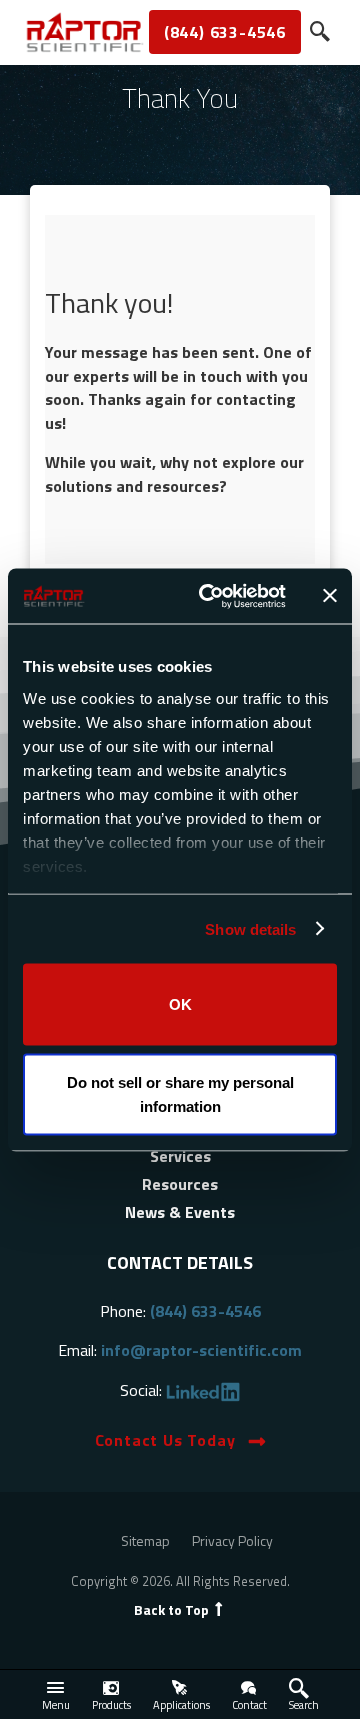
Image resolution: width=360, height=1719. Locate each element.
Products (111, 1705)
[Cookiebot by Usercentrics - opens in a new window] (211, 596)
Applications (181, 1705)
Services (180, 1156)
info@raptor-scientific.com (201, 1350)
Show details (250, 928)
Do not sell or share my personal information (180, 1093)
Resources (180, 1184)
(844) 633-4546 (225, 32)
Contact (249, 1705)
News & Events (180, 1212)
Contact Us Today (165, 1440)
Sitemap (145, 1540)
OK (180, 1004)
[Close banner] (330, 596)
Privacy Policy (232, 1540)
